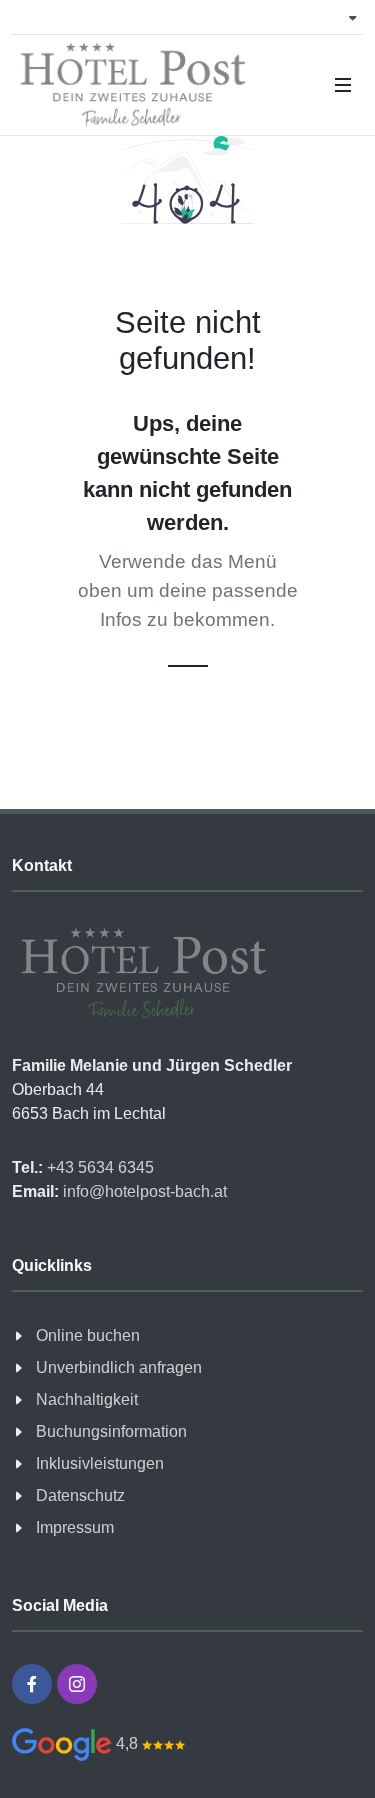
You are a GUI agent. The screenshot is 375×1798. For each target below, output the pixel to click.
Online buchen (88, 1335)
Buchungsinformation (111, 1431)
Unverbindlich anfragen (119, 1367)
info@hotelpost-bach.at (143, 1191)
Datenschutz (80, 1495)
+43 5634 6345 (98, 1167)
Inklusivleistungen (100, 1463)
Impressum (75, 1527)
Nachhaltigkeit (87, 1399)
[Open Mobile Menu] (343, 85)
